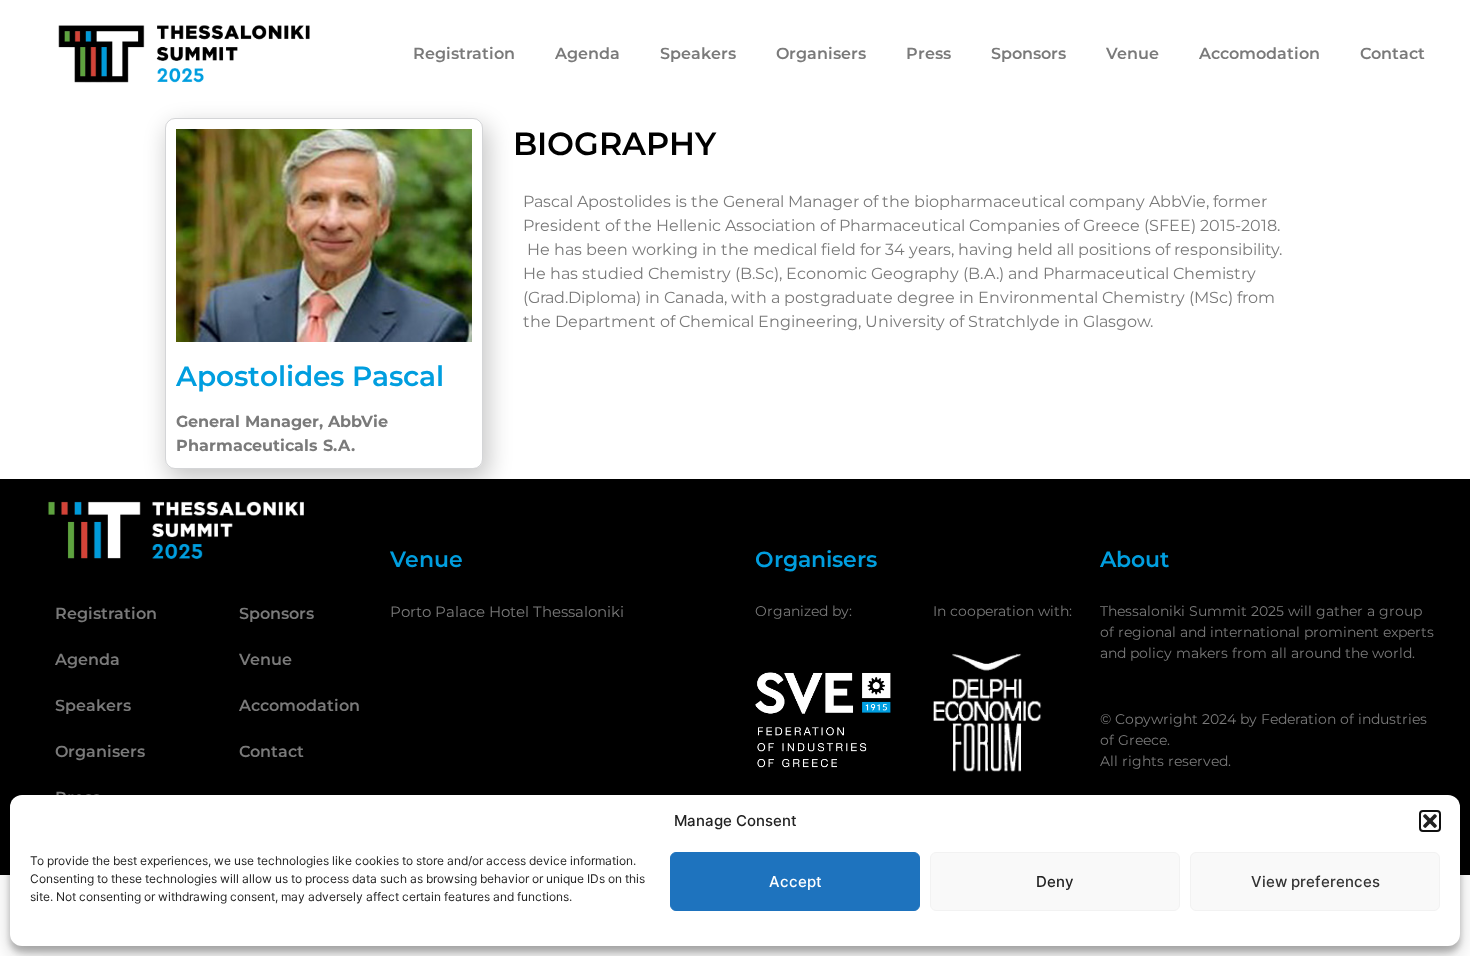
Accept (795, 881)
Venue (1132, 53)
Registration (464, 53)
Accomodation (1259, 53)
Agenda (587, 53)
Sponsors (1028, 53)
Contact (1392, 53)
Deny (1055, 881)
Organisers (821, 53)
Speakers (698, 53)
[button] (1430, 821)
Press (928, 53)
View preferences (1315, 881)
